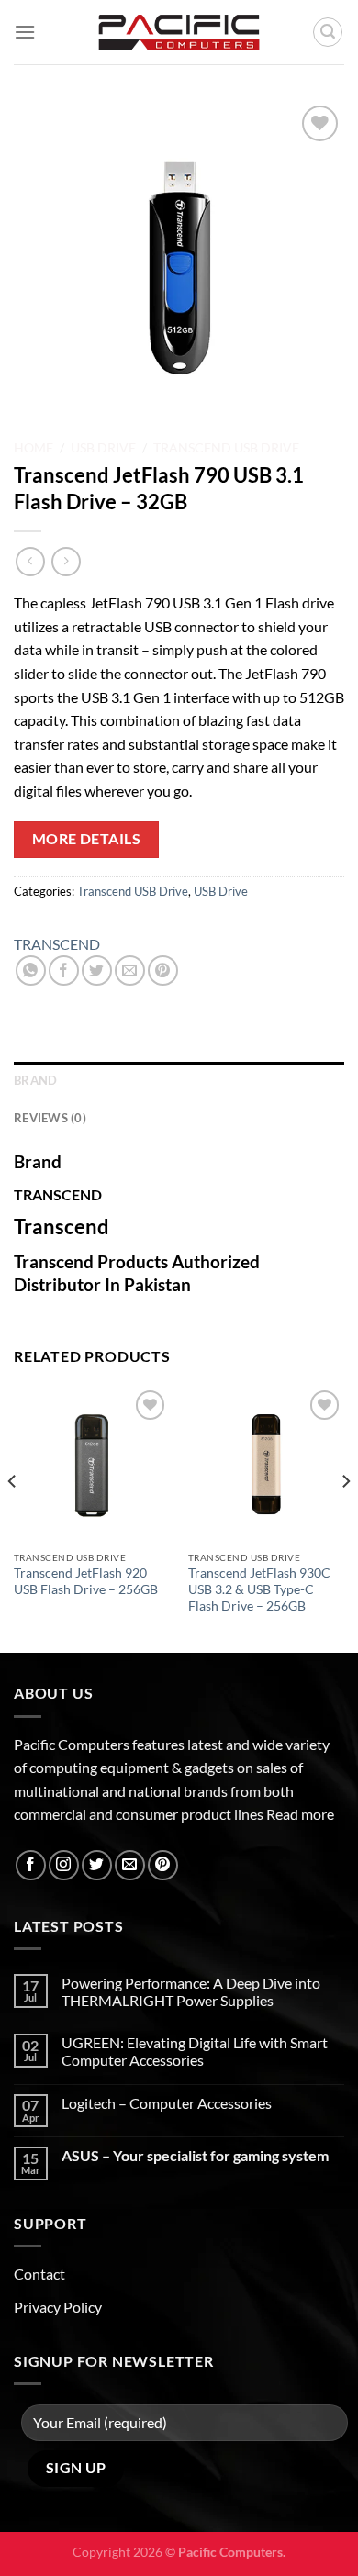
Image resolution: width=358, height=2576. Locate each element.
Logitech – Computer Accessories (167, 2103)
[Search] (328, 32)
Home (34, 448)
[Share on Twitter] (97, 970)
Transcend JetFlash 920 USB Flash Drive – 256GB (86, 1581)
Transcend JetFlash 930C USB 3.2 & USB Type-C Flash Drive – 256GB (259, 1589)
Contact (39, 2274)
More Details (87, 839)
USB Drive (103, 448)
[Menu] (25, 32)
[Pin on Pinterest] (163, 970)
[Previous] (13, 1517)
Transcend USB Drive (226, 448)
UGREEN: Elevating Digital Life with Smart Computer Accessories (195, 2051)
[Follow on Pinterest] (163, 1865)
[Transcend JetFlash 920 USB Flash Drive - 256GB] (92, 1464)
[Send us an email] (130, 1865)
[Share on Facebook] (64, 970)
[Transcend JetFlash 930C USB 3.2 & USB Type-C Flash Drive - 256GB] (266, 1464)
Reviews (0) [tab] (50, 1118)
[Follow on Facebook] (31, 1865)
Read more (300, 1814)
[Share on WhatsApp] (31, 970)
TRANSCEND (57, 944)
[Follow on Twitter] (97, 1865)
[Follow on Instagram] (64, 1865)
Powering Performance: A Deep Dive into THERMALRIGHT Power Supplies (191, 1991)
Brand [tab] (35, 1080)
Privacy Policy (58, 2307)
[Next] (345, 1517)
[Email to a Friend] (130, 970)
